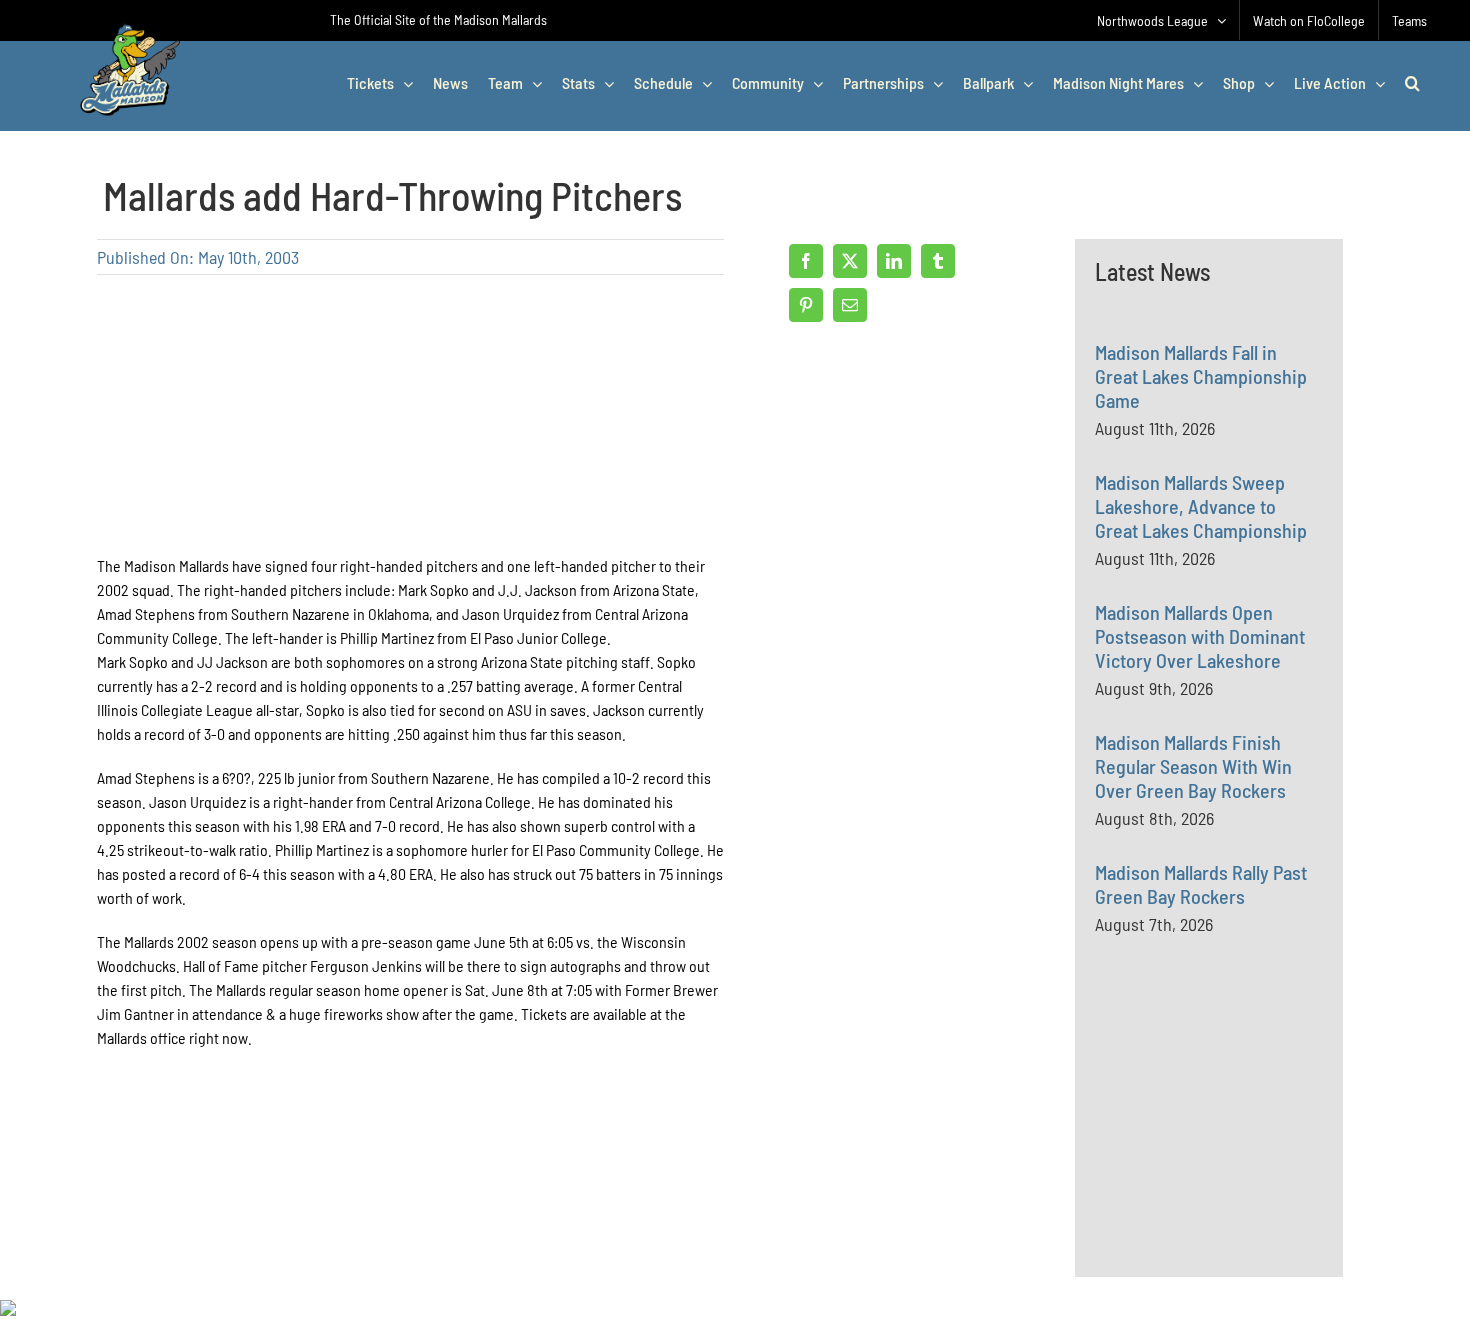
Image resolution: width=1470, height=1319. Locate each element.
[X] (850, 261)
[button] (1412, 83)
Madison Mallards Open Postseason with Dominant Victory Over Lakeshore (1200, 636)
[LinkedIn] (894, 261)
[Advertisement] (1245, 1146)
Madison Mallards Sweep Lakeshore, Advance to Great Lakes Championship (1201, 506)
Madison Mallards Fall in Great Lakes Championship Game (1201, 376)
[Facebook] (806, 261)
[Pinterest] (806, 305)
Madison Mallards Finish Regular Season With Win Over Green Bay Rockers (1193, 766)
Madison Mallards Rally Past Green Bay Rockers (1201, 884)
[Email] (850, 305)
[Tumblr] (938, 261)
